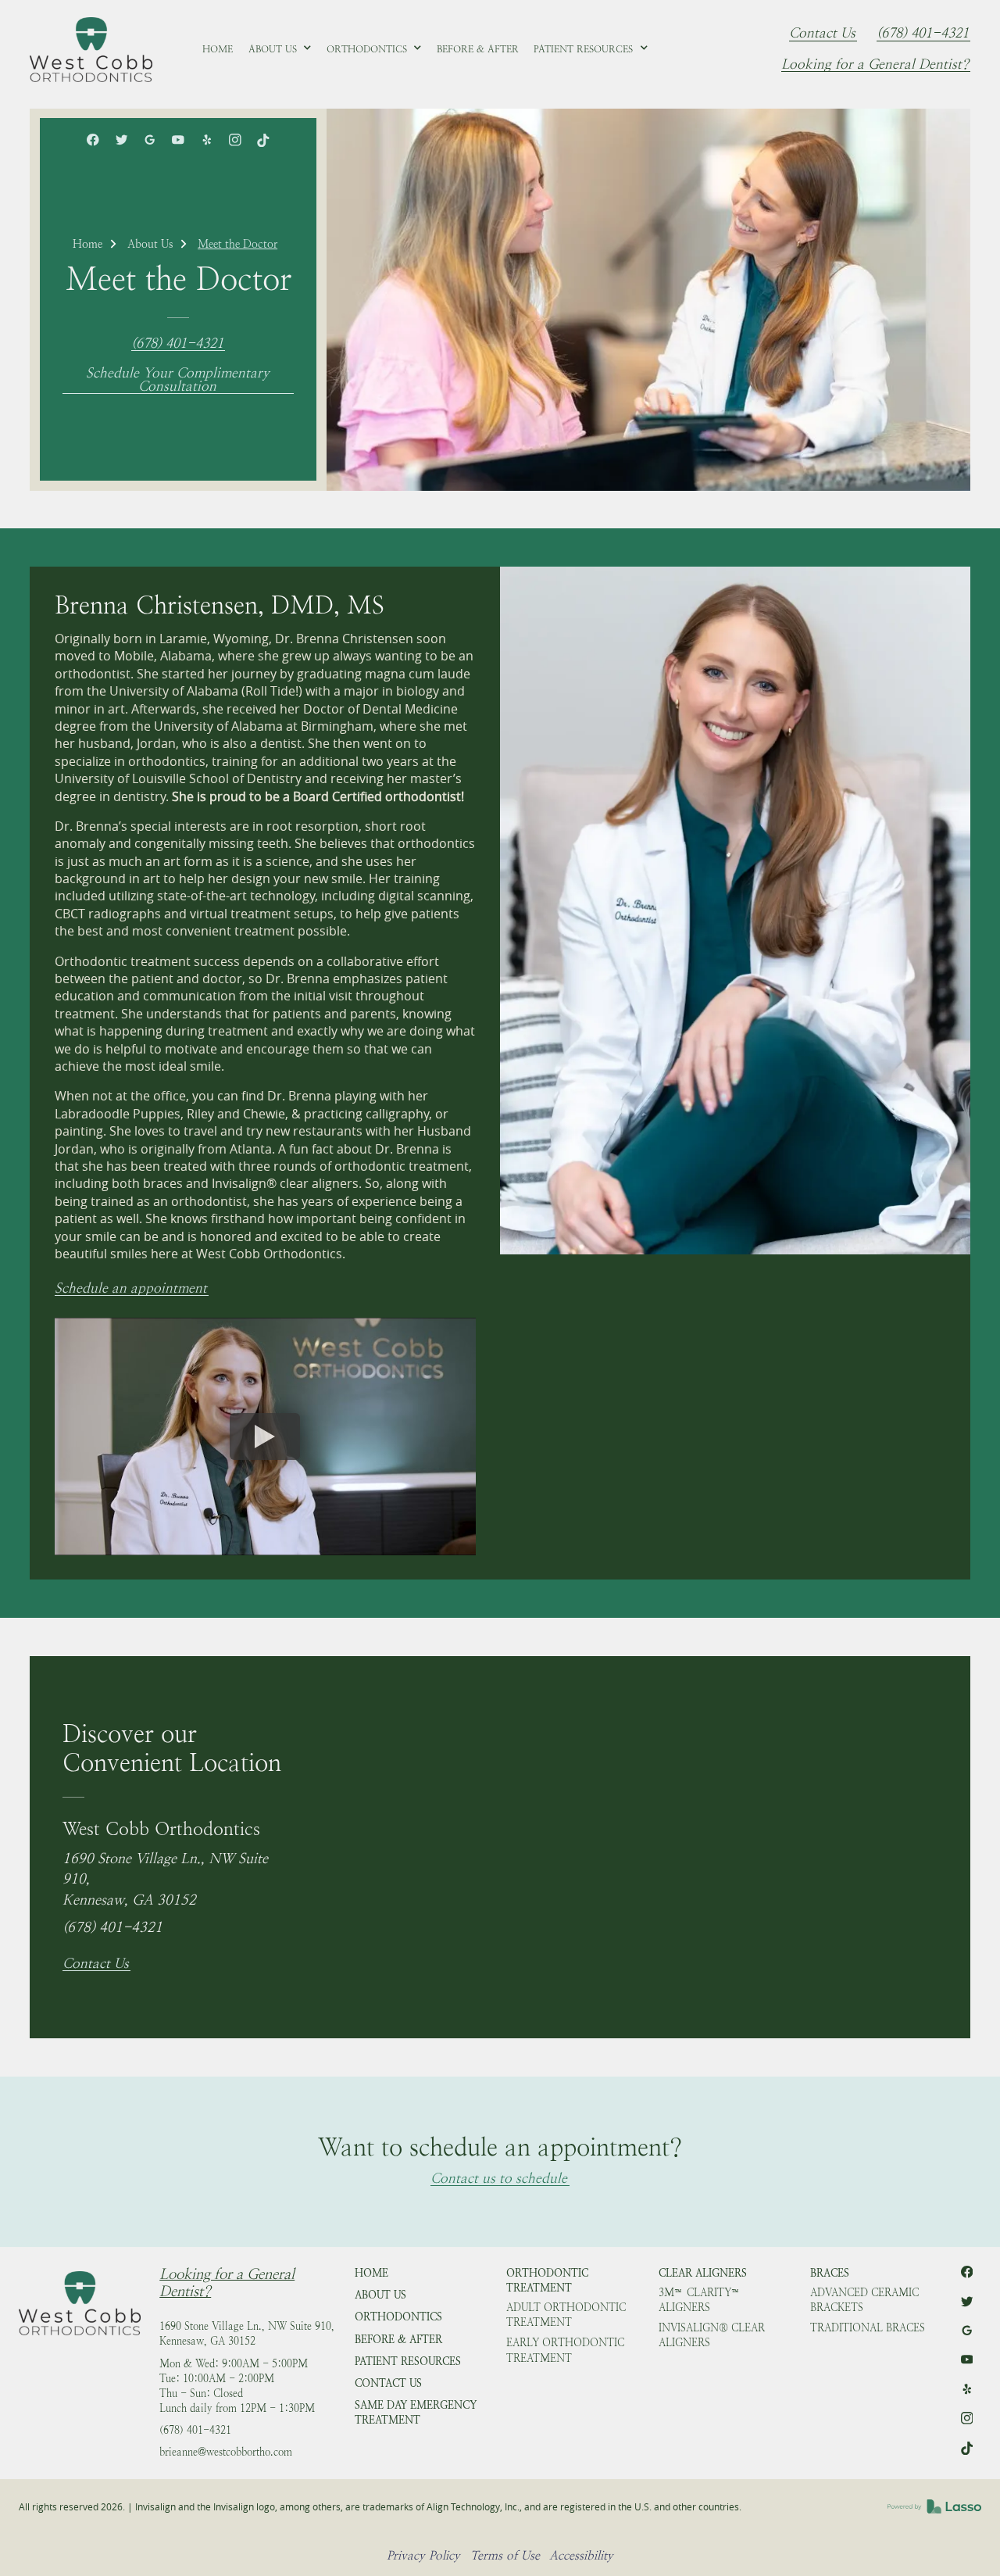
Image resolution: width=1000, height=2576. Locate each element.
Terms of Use (505, 2555)
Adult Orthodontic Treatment (566, 2315)
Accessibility (581, 2555)
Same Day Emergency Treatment (416, 2413)
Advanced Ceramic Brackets (864, 2300)
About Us (150, 244)
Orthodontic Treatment (547, 2281)
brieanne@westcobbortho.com (226, 2452)
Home (87, 244)
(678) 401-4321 (923, 34)
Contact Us (822, 34)
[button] (280, 49)
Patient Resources (408, 2361)
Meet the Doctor (237, 244)
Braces (830, 2273)
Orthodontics (398, 2317)
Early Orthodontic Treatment (565, 2350)
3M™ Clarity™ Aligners (700, 2300)
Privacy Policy (423, 2555)
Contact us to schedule (499, 2179)
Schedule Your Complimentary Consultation (178, 380)
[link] (91, 49)
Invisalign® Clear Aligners (712, 2335)
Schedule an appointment (131, 1289)
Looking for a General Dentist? (875, 65)
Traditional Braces (868, 2328)
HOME (371, 2273)
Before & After (398, 2340)
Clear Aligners (703, 2273)
